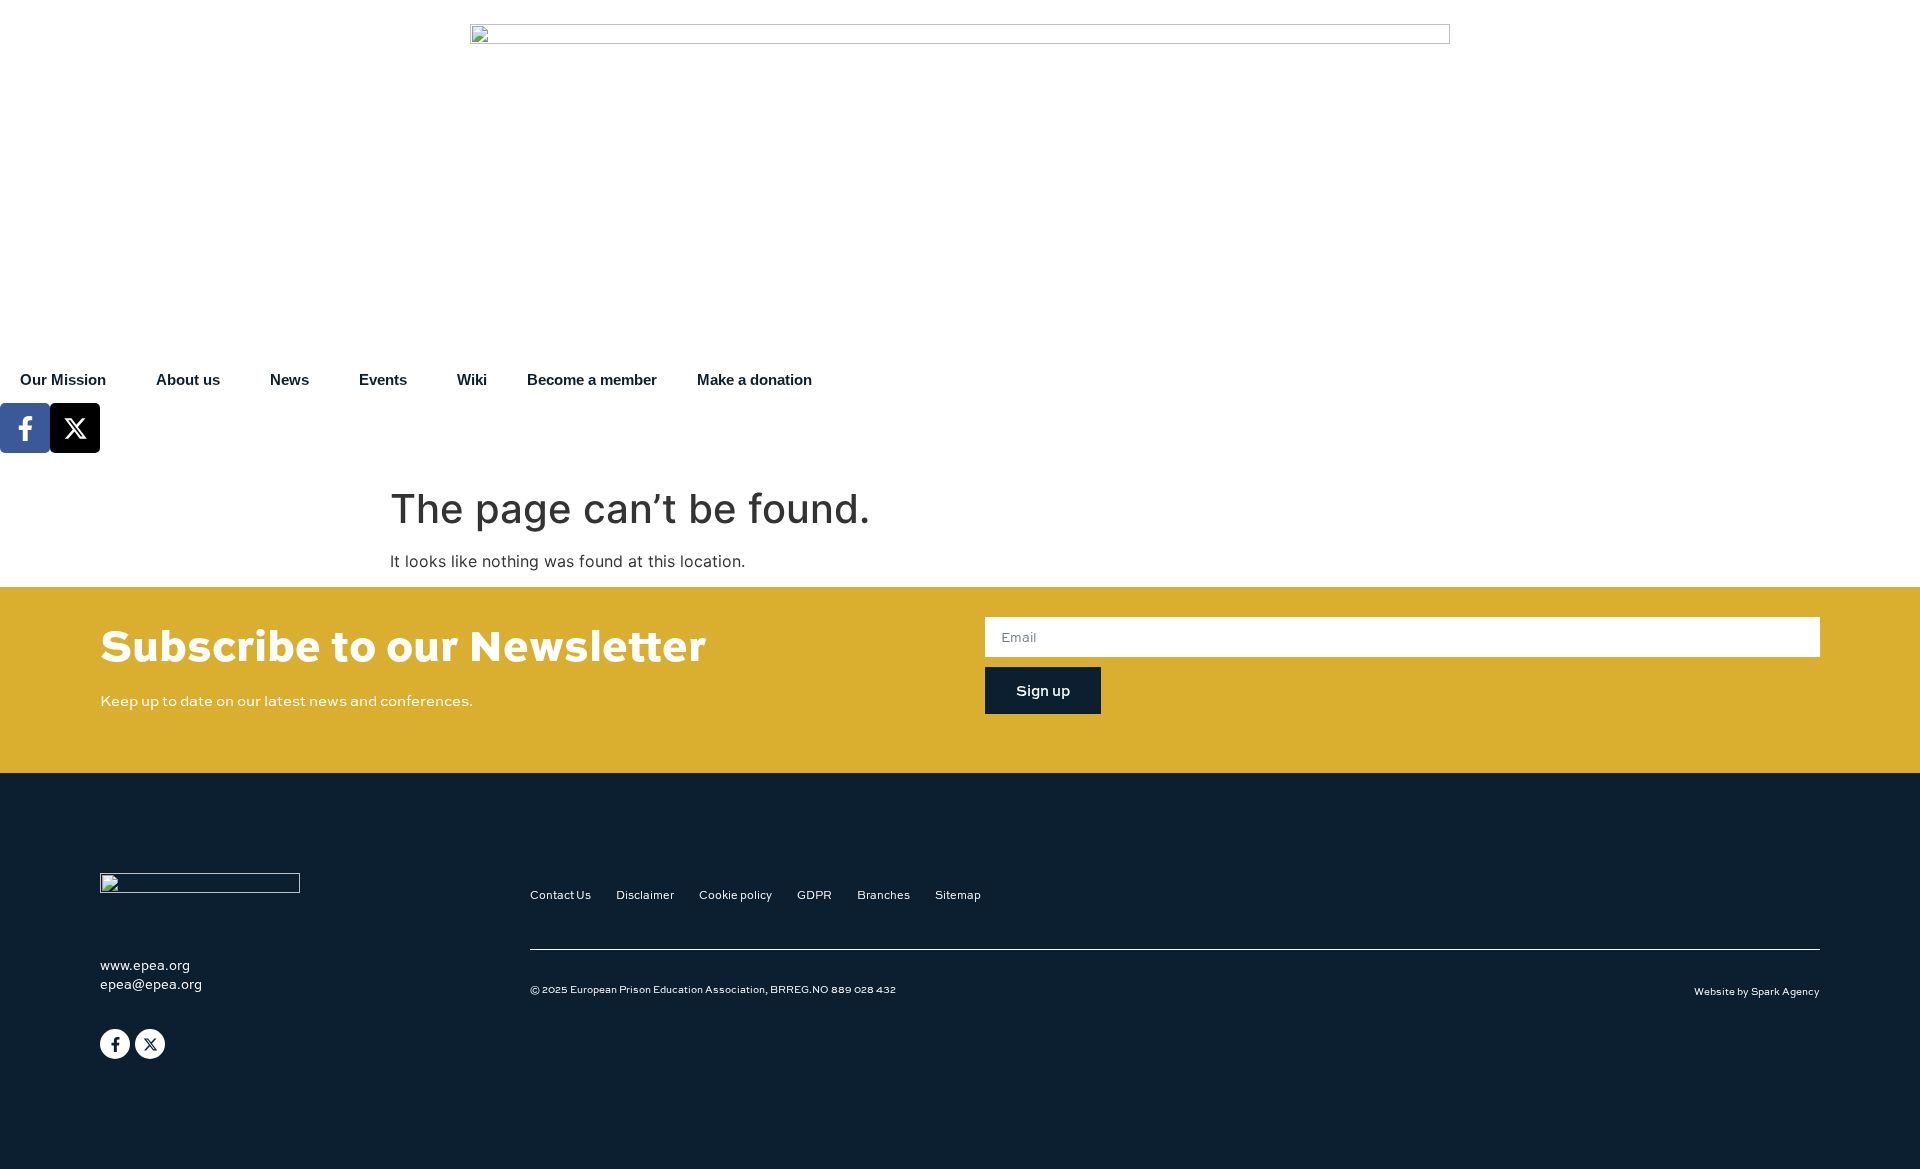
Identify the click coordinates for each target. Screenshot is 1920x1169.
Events (383, 379)
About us (188, 379)
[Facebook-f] (25, 428)
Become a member (592, 379)
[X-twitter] (75, 428)
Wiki (472, 379)
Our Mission (63, 379)
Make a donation (754, 379)
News (289, 379)
